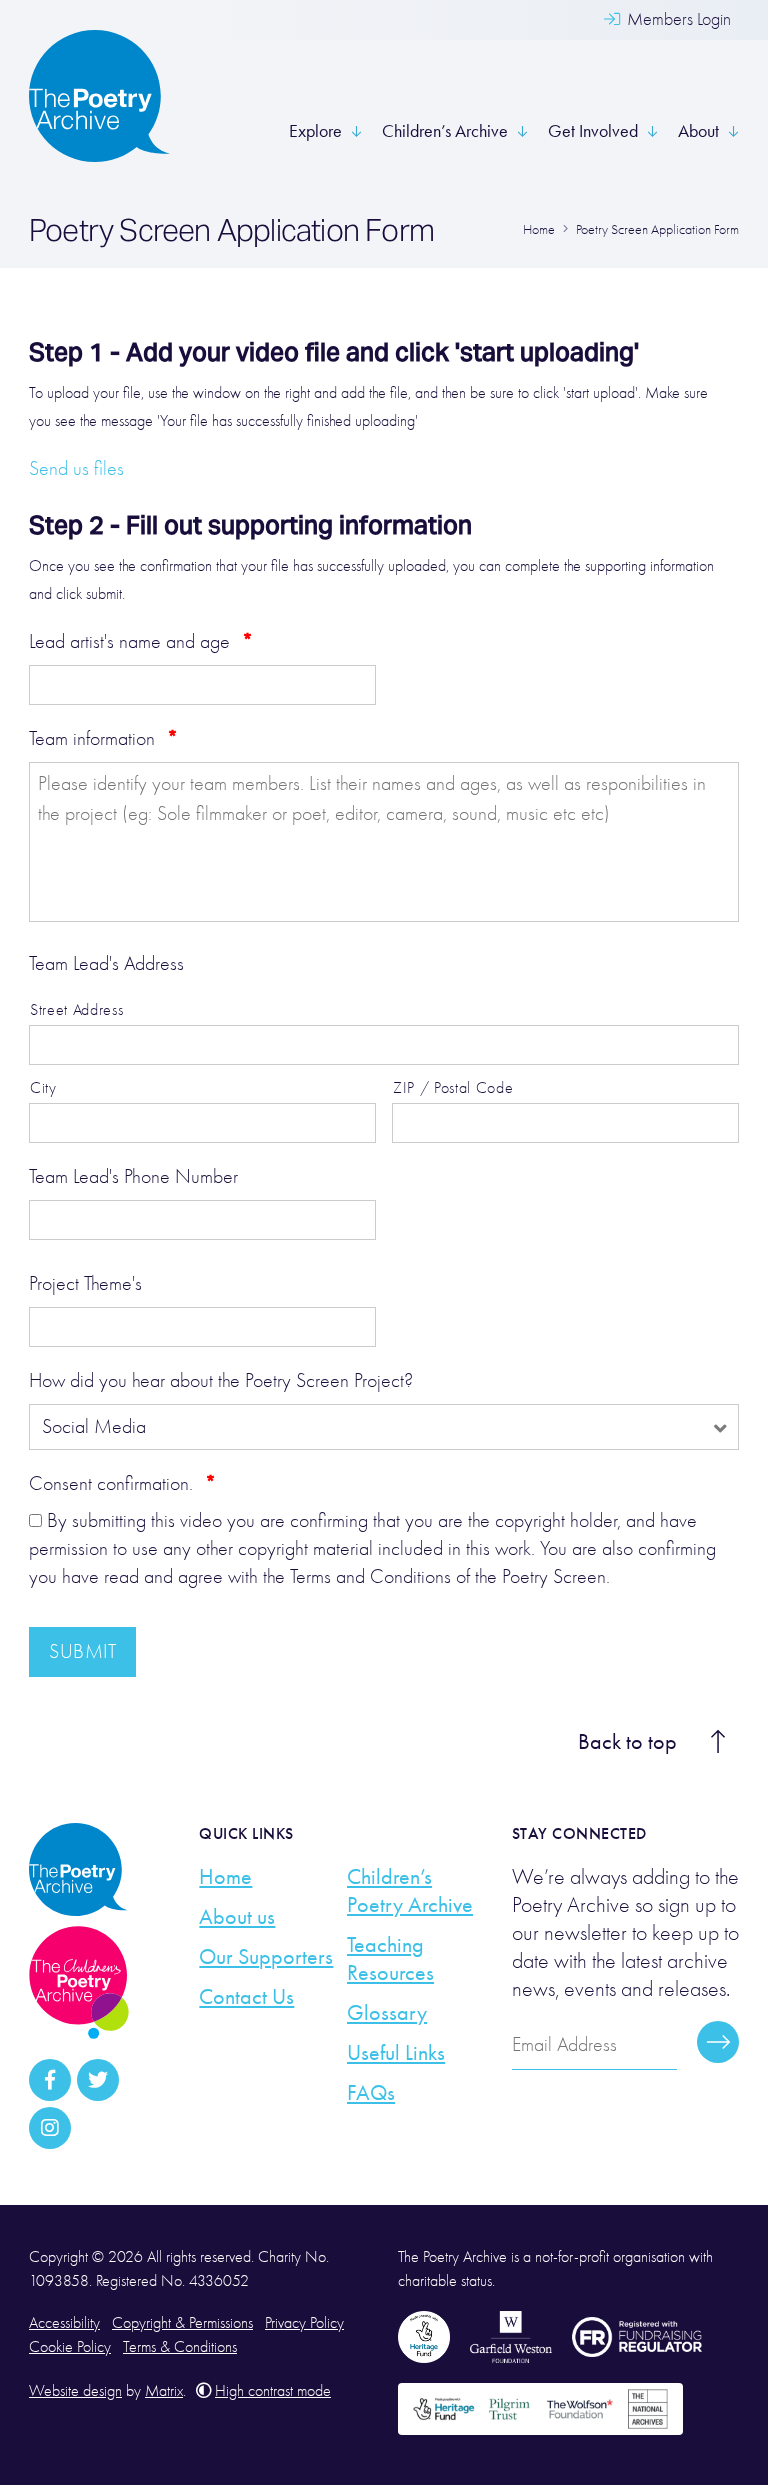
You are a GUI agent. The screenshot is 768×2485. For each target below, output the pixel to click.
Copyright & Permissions (182, 2323)
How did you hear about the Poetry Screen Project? (221, 1380)
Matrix (164, 2391)
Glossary (387, 2013)
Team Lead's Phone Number (133, 1176)
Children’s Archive (445, 131)
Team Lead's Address (106, 963)
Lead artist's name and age (141, 641)
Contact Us (246, 1997)
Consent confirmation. (122, 1483)
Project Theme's (85, 1283)
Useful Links (396, 2053)
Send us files (76, 468)
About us (237, 1917)
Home (225, 1877)
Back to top (627, 1742)
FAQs (371, 2093)
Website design (75, 2391)
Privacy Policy (304, 2323)
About (698, 131)
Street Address (76, 1009)
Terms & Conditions (180, 2347)
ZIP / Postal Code (453, 1087)
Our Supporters (266, 1957)
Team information (103, 738)
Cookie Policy (70, 2347)
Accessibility (64, 2323)
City (43, 1087)
